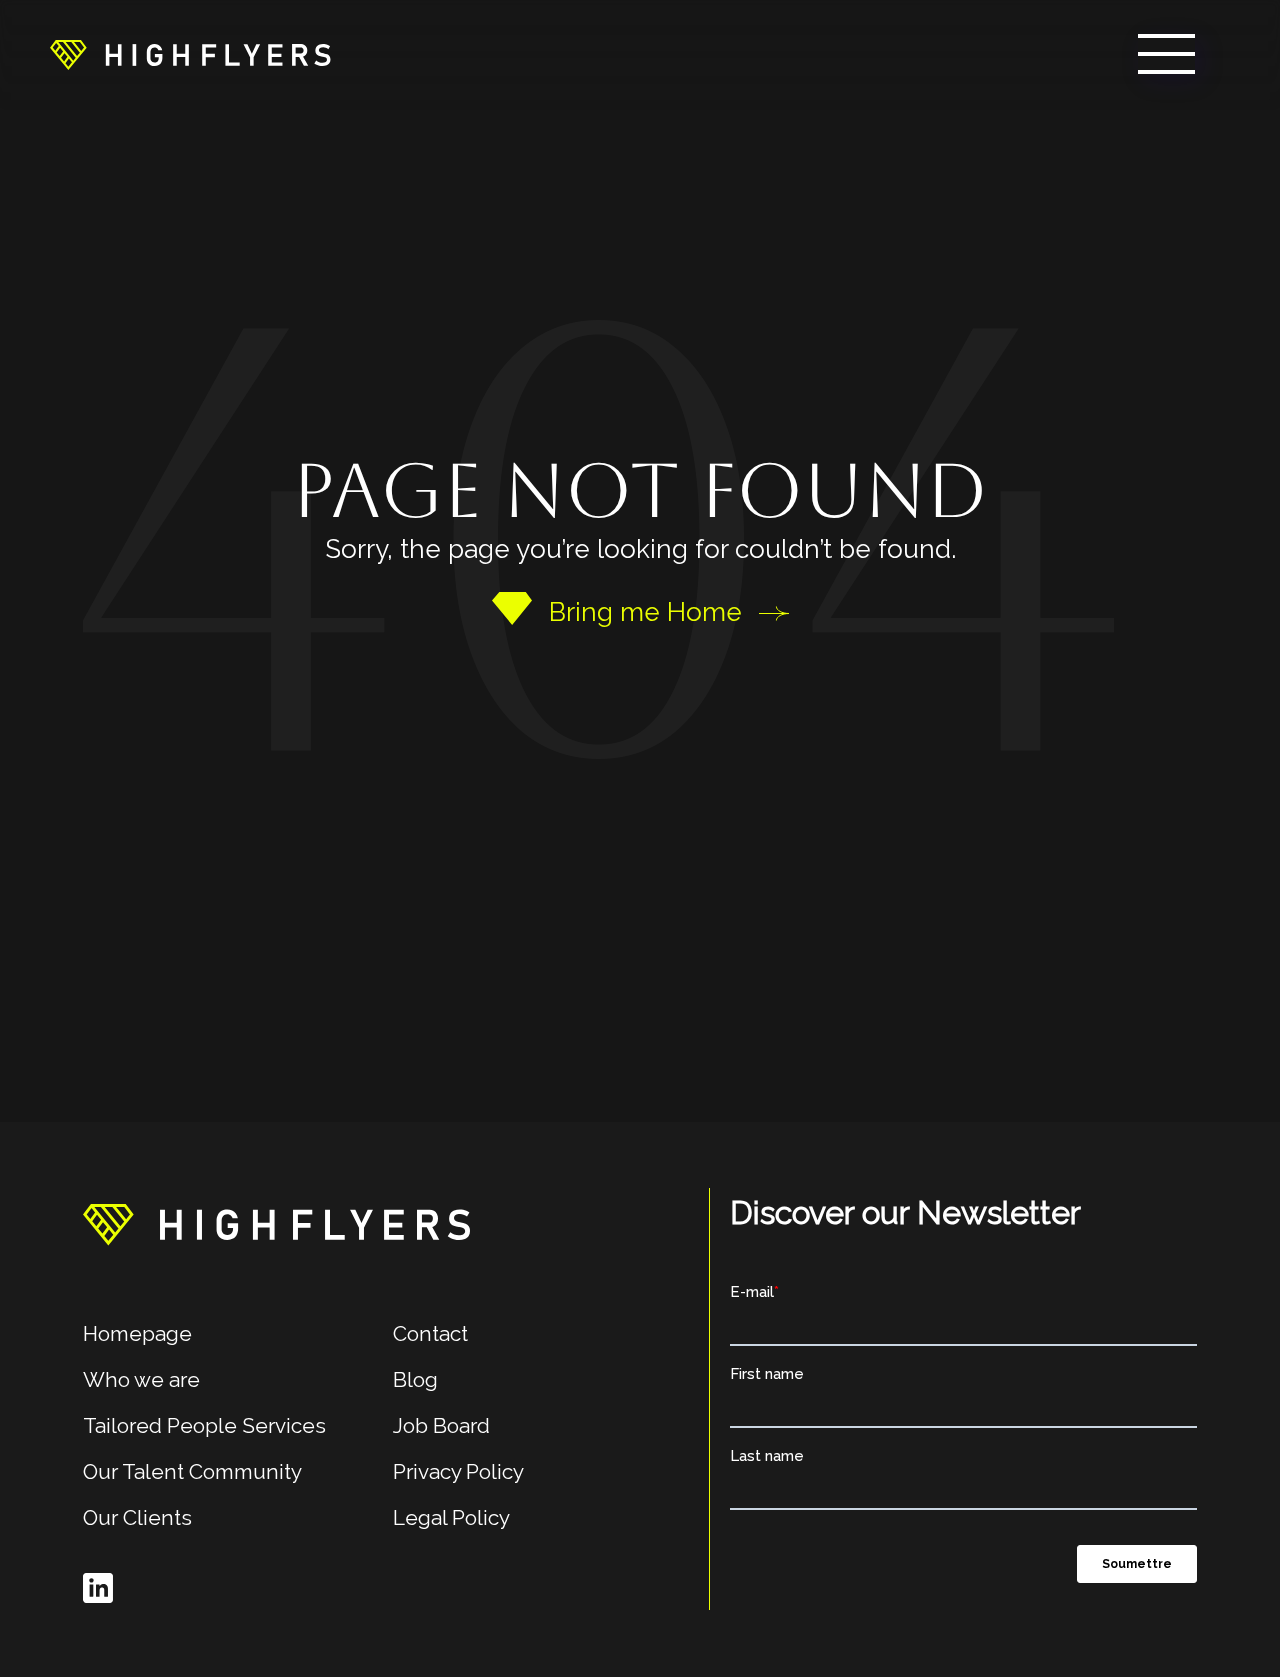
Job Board (441, 1425)
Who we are (141, 1379)
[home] (190, 54)
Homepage (137, 1333)
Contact (430, 1333)
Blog (415, 1379)
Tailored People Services (204, 1425)
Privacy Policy (458, 1471)
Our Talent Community (192, 1471)
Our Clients (137, 1517)
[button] (1166, 54)
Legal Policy (451, 1517)
